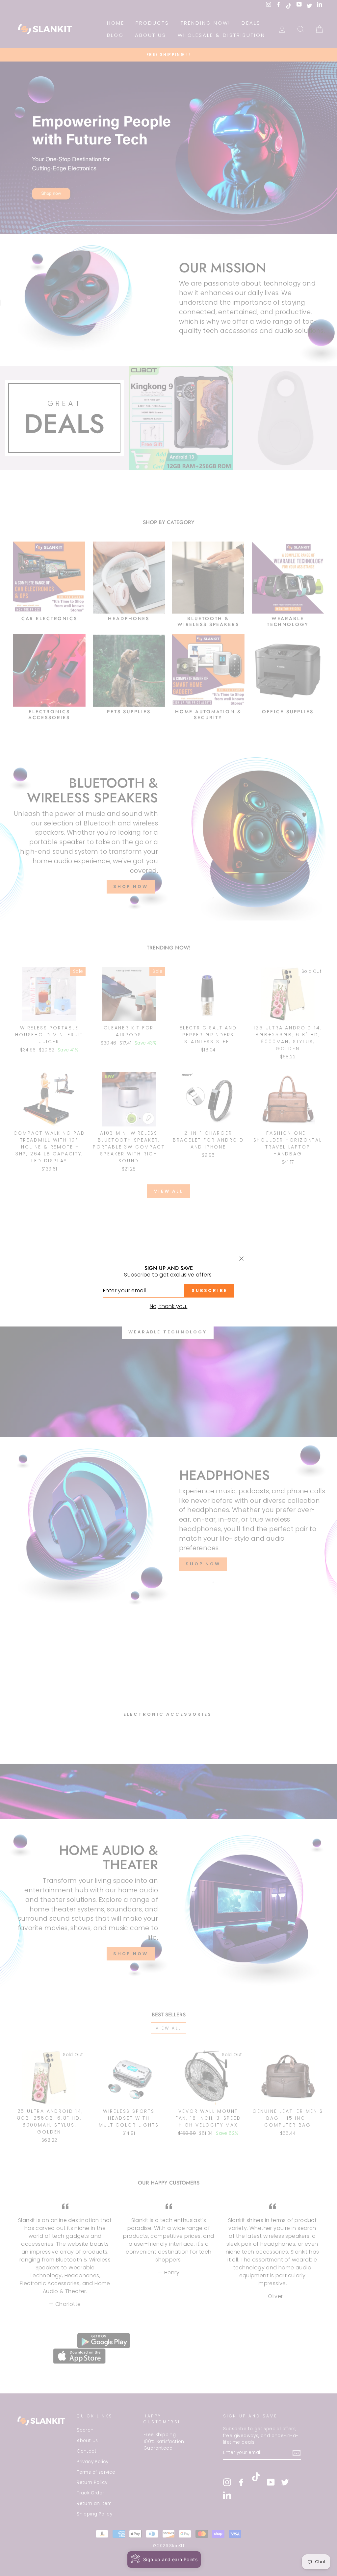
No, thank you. (169, 1306)
